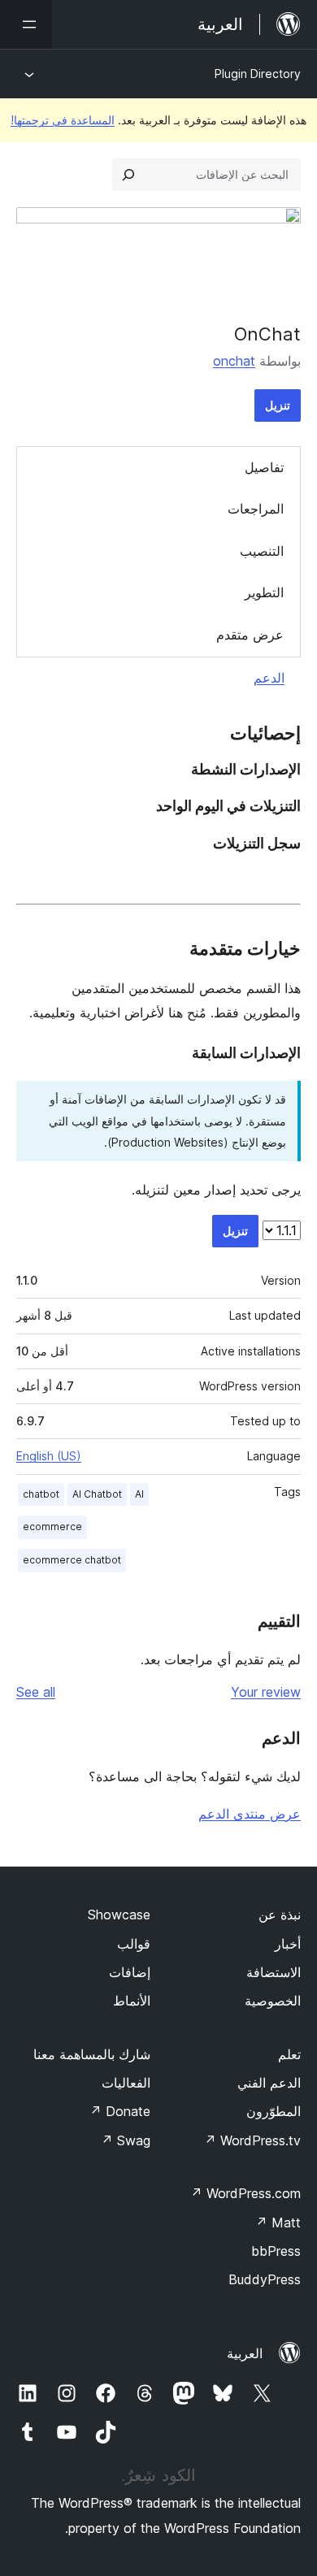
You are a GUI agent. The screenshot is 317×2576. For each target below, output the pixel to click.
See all (36, 1692)
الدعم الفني (269, 2083)
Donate (120, 2111)
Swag (126, 2140)
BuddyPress (265, 2279)
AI (139, 1494)
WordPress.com (245, 2193)
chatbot (41, 1494)
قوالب (134, 1944)
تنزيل (278, 405)
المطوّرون (274, 2111)
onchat (234, 361)
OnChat (267, 334)
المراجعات (256, 509)
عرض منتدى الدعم (250, 1814)
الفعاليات (126, 2083)
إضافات (130, 1972)
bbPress (276, 2251)
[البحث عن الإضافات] (128, 175)
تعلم (289, 2054)
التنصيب (262, 551)
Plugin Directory (258, 74)
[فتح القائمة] (26, 24)
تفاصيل (264, 467)
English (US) (49, 1456)
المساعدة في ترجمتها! (63, 120)
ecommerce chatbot (72, 1560)
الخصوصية (273, 2001)
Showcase (119, 1915)
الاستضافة (274, 1972)
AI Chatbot (97, 1494)
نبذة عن (280, 1915)
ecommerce (52, 1527)
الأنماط (132, 2001)
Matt (278, 2223)
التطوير (264, 592)
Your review (266, 1692)
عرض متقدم (250, 635)
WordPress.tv (252, 2140)
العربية (245, 2353)
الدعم (269, 678)
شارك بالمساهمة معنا (92, 2054)
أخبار (288, 1944)
